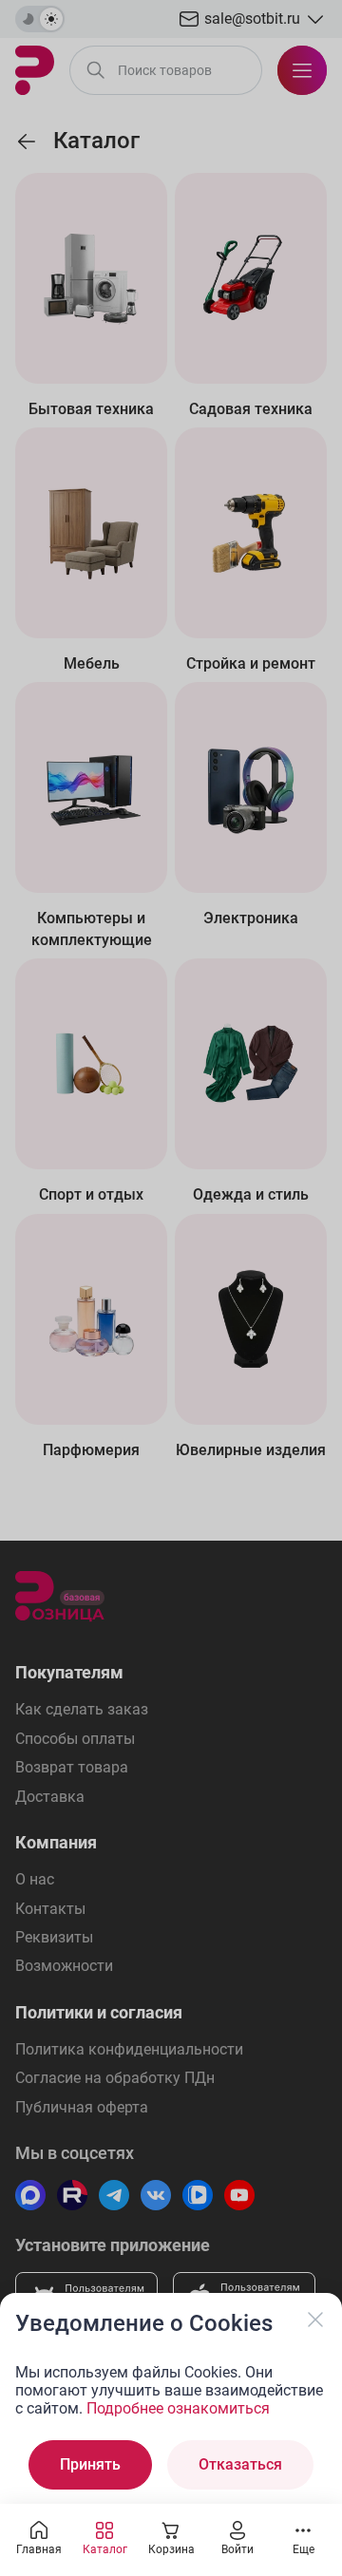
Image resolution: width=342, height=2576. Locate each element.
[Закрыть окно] (315, 2320)
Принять (90, 2464)
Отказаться (240, 2464)
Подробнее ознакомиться (178, 2408)
